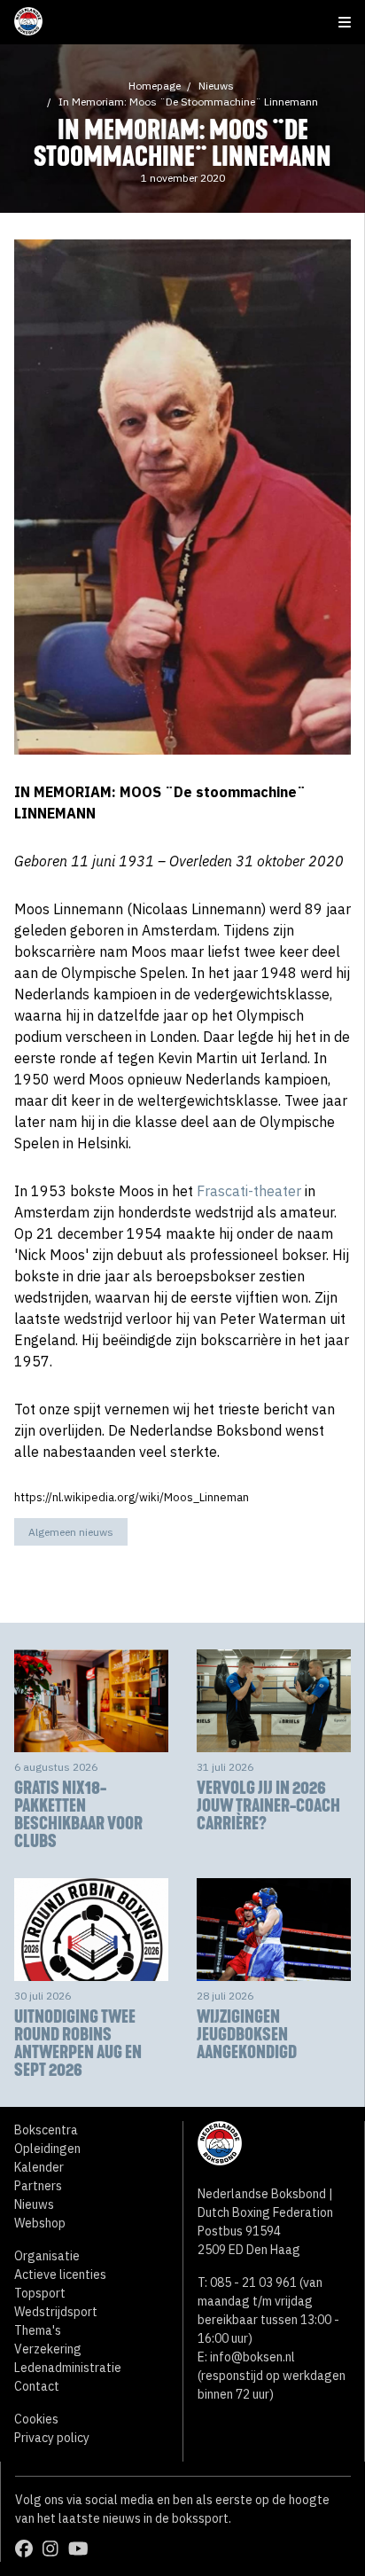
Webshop (40, 2223)
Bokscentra (46, 2130)
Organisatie (47, 2256)
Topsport (40, 2293)
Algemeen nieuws (71, 1532)
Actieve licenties (60, 2275)
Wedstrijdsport (56, 2312)
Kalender (39, 2167)
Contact (37, 2386)
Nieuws (216, 86)
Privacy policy (52, 2438)
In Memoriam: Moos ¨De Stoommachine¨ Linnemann (188, 102)
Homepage (155, 86)
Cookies (36, 2419)
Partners (38, 2186)
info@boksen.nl (252, 2357)
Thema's (38, 2330)
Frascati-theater (249, 1191)
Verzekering (48, 2349)
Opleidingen (47, 2149)
